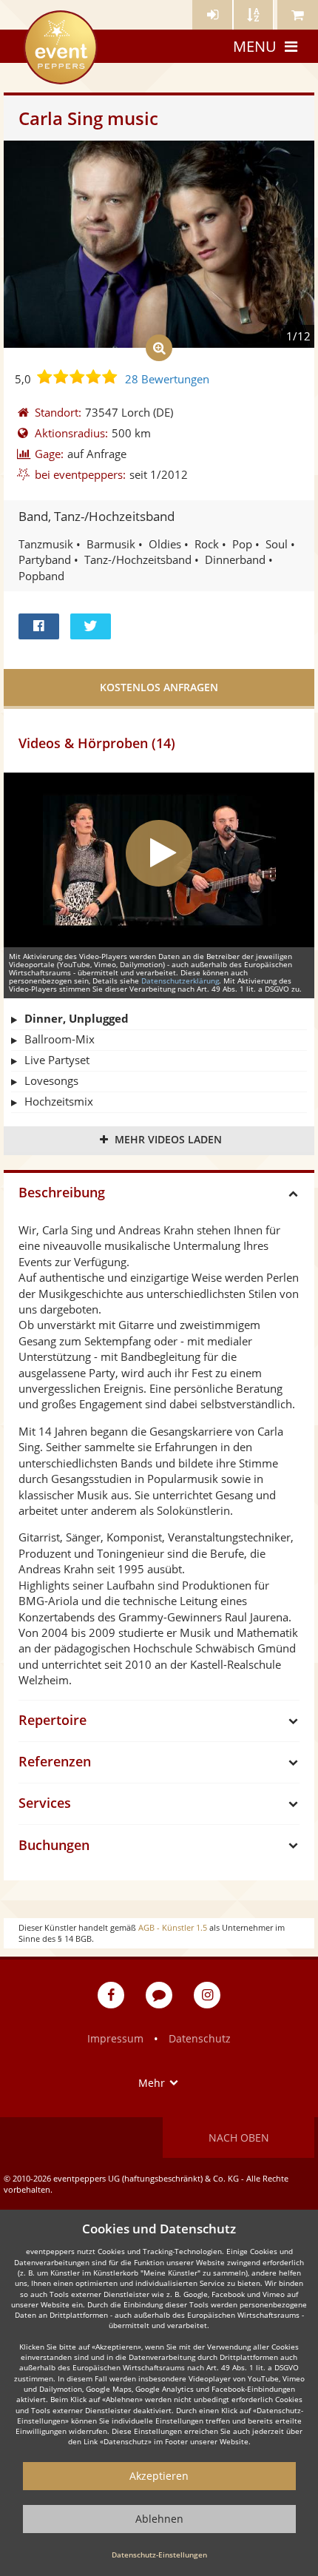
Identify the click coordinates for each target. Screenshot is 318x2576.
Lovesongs (51, 1080)
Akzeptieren (159, 2476)
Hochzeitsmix (59, 1101)
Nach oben (239, 2138)
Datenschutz (200, 2038)
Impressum (115, 2038)
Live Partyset (57, 1060)
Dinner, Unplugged (77, 1018)
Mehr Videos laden (168, 1139)
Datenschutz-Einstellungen (159, 2555)
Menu (255, 46)
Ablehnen (159, 2519)
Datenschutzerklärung (180, 981)
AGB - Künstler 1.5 (173, 1927)
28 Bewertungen (167, 379)
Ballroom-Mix (60, 1039)
